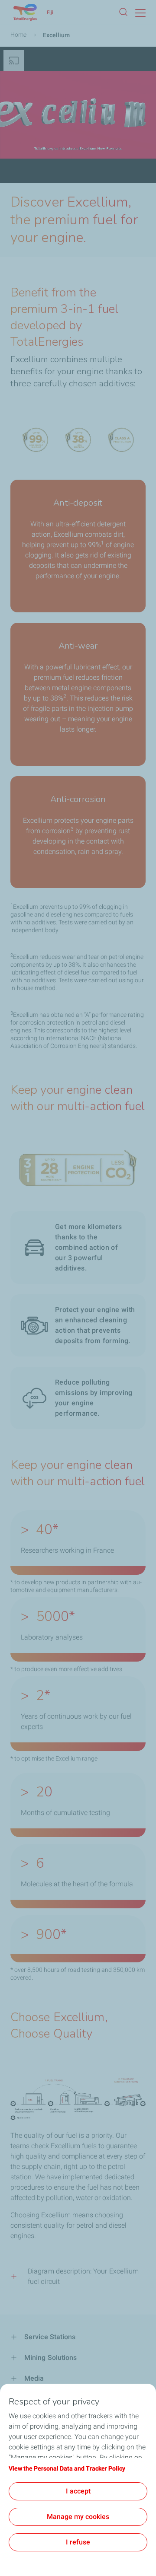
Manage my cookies (78, 2517)
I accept (78, 2491)
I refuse (78, 2542)
